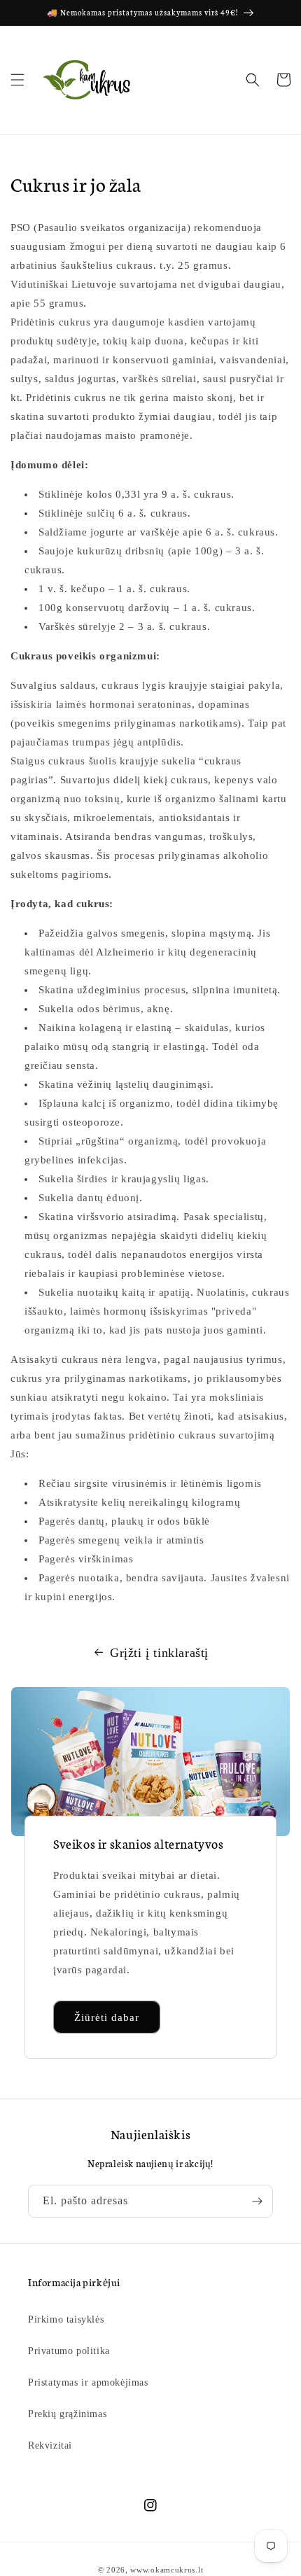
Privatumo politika (69, 2351)
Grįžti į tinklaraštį (159, 1653)
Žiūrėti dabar (107, 2017)
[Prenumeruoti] (257, 2201)
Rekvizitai (50, 2445)
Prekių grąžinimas (67, 2414)
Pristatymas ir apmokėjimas (88, 2382)
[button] (17, 80)
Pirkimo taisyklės (66, 2319)
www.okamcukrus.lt (167, 2570)
